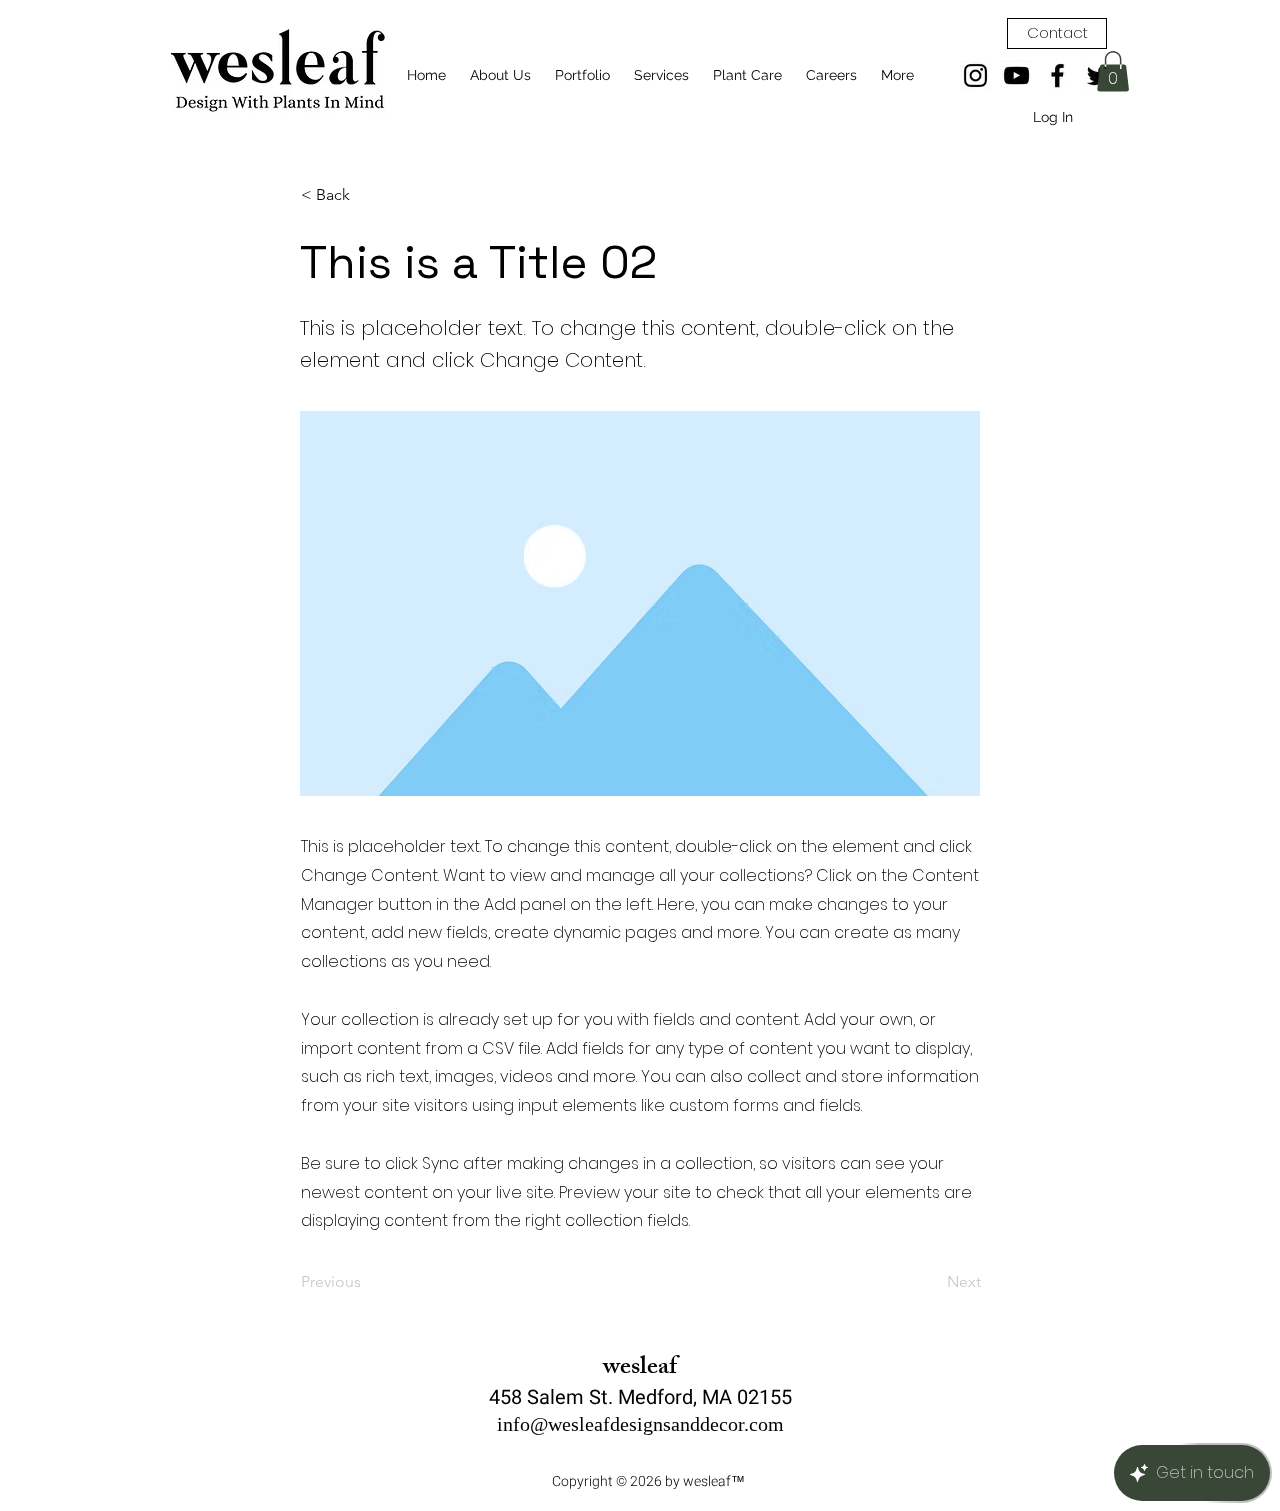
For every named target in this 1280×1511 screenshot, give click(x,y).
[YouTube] (1016, 75)
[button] (1113, 71)
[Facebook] (1057, 75)
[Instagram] (975, 75)
